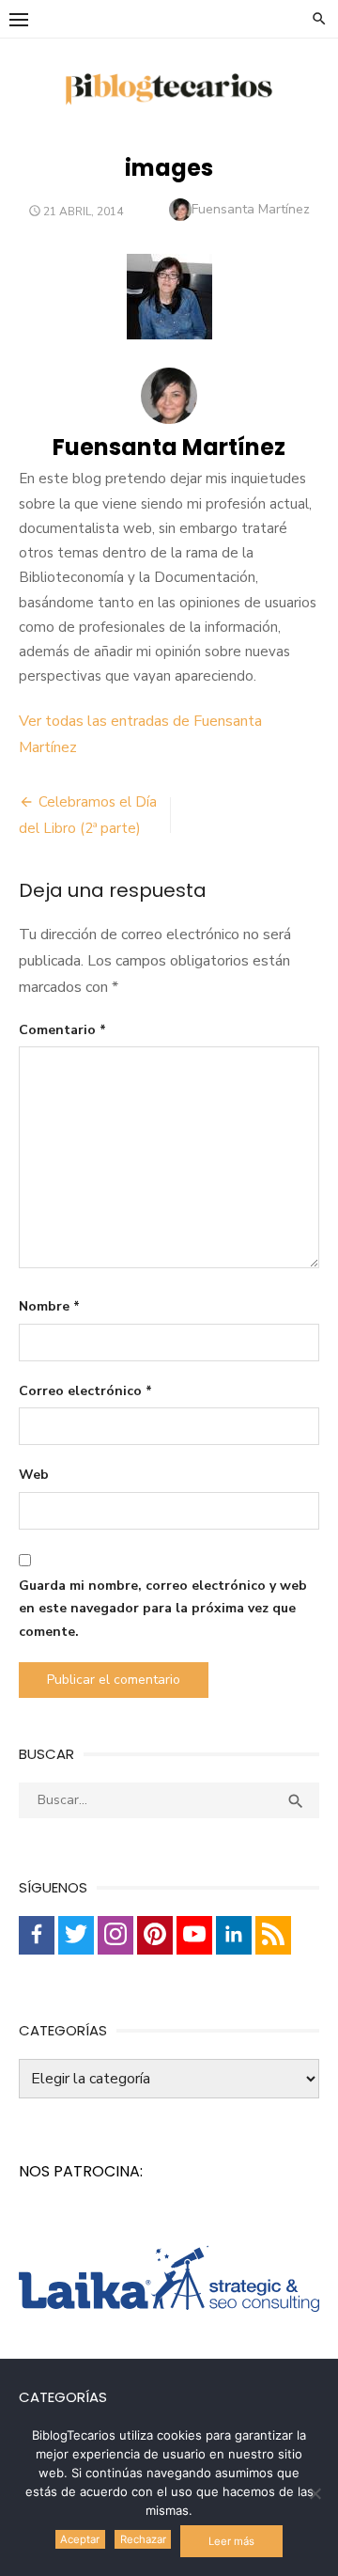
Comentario (62, 1030)
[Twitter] (76, 1935)
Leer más (231, 2541)
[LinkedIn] (234, 1935)
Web (34, 1475)
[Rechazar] (315, 2493)
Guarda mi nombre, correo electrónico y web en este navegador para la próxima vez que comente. (163, 1609)
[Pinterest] (155, 1935)
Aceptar (80, 2539)
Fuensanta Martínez (251, 209)
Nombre (49, 1306)
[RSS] (273, 1935)
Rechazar (143, 2539)
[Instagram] (115, 1935)
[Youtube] (194, 1935)
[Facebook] (37, 1935)
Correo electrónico (85, 1391)
